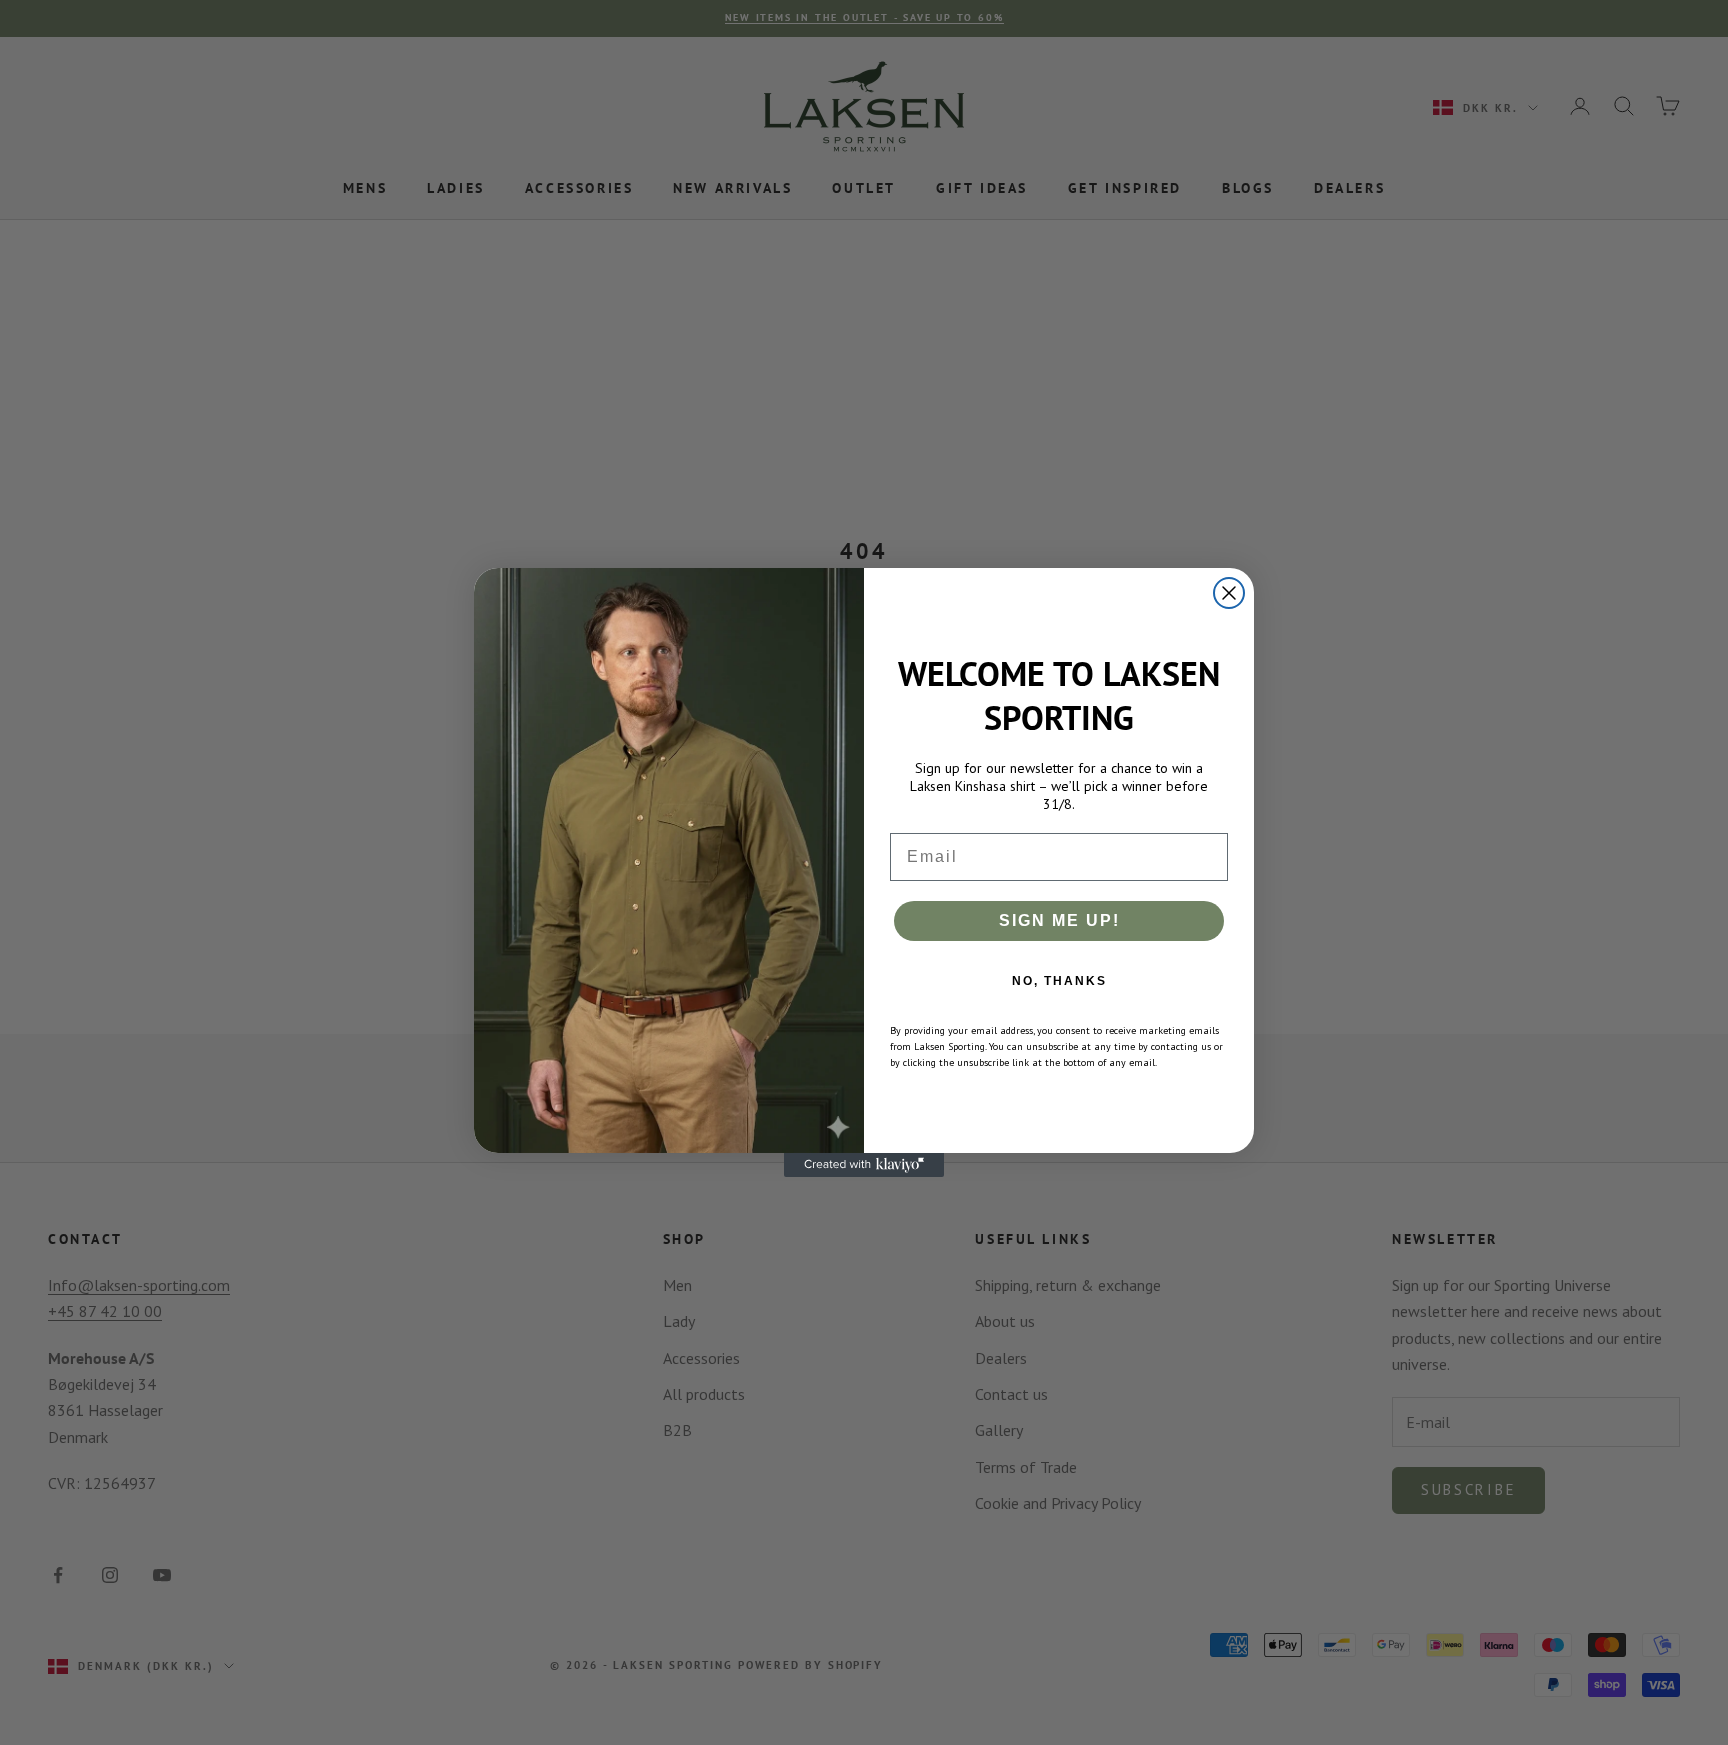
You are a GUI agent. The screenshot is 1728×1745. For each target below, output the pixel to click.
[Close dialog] (1229, 593)
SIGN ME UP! (1059, 920)
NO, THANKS (1059, 981)
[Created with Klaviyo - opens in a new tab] (864, 1165)
